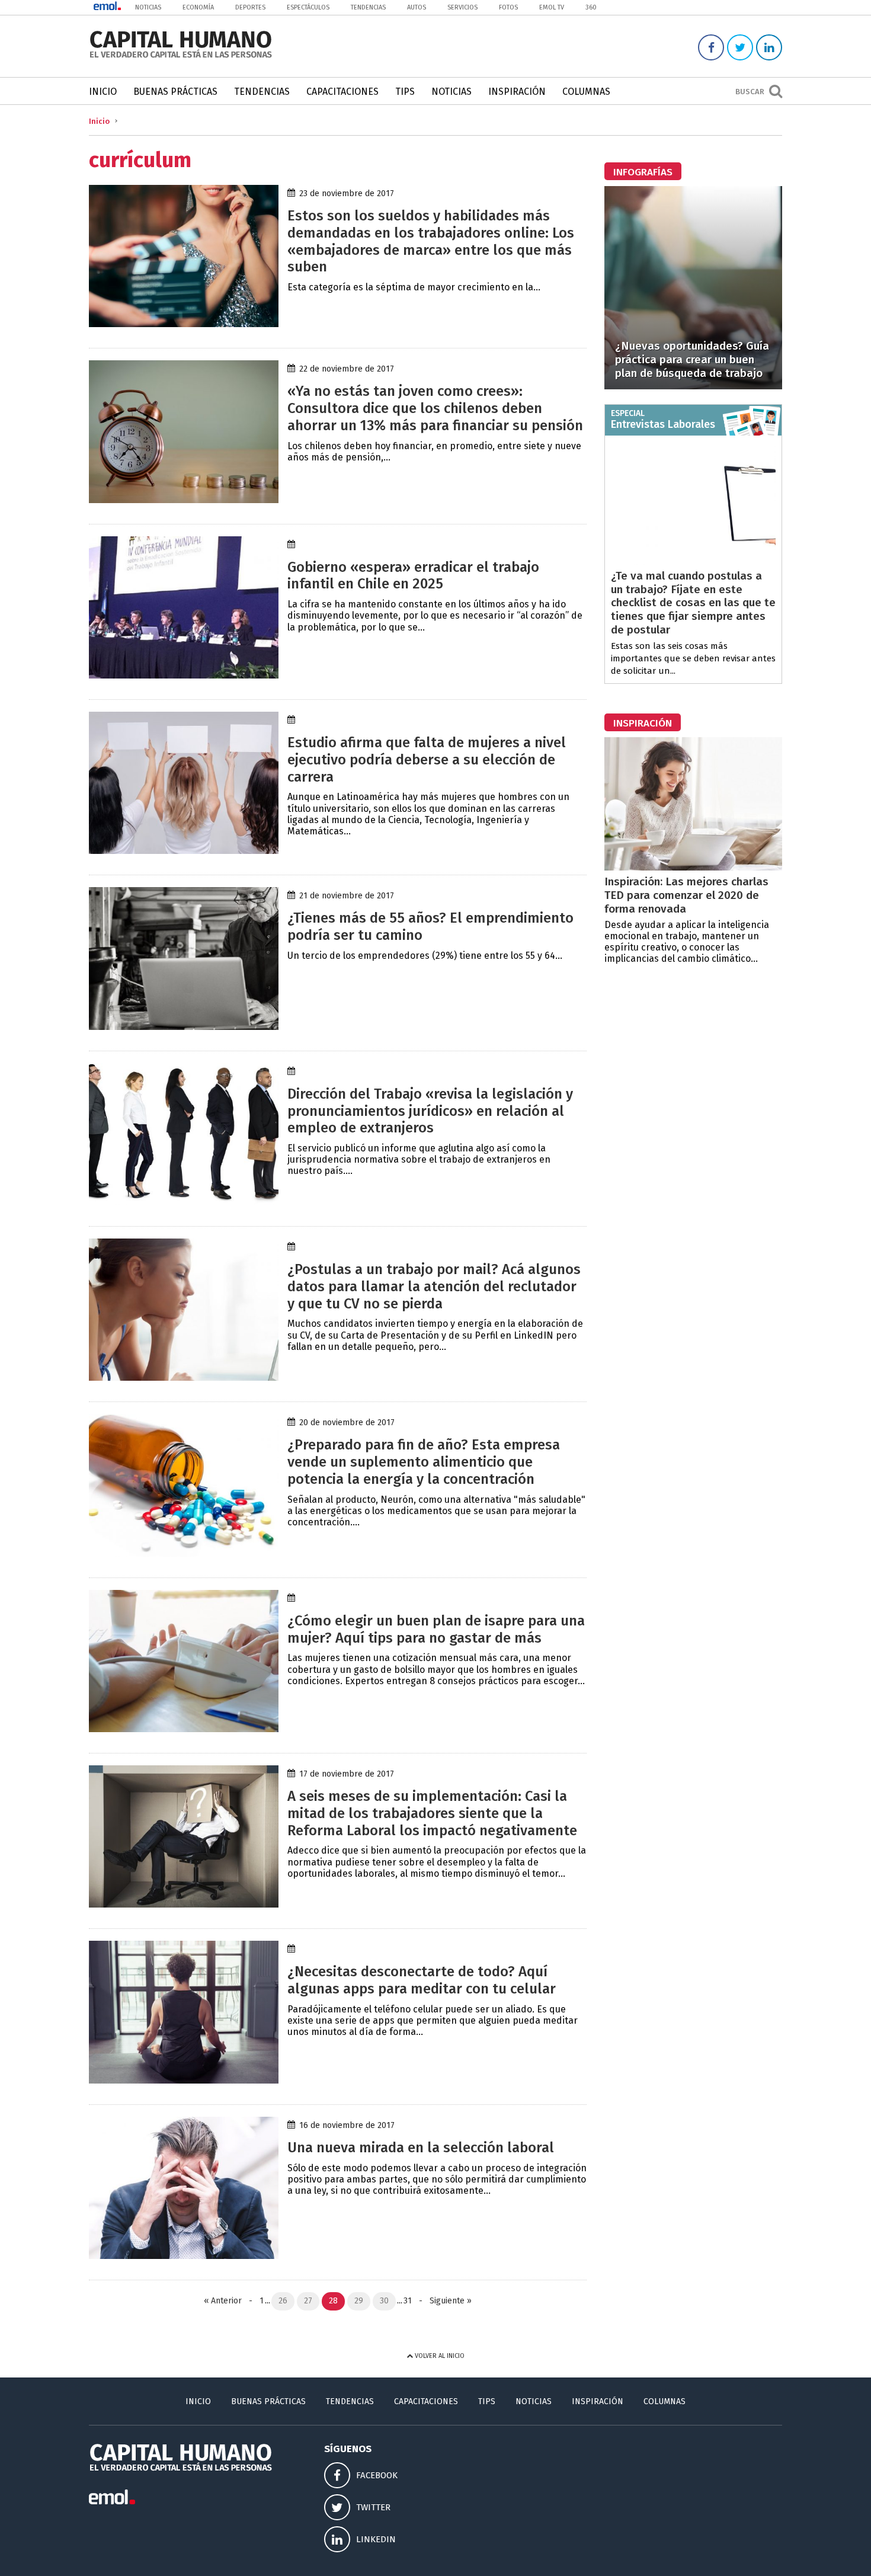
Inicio (103, 92)
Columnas (586, 92)
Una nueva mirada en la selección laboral (421, 2148)
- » (443, 2301)
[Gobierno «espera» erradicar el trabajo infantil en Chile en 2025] (184, 675)
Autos (417, 7)
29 (359, 2301)
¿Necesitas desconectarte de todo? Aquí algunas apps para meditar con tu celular (422, 1980)
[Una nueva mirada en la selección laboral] (184, 2256)
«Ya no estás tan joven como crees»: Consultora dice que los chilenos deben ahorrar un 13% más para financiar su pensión (435, 408)
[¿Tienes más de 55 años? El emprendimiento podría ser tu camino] (184, 1027)
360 (591, 7)
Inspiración (517, 92)
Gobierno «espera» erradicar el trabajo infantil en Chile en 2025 (413, 576)
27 (308, 2301)
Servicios (462, 7)
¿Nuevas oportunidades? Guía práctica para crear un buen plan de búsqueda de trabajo (692, 359)
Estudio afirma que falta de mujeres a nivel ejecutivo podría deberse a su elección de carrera (427, 760)
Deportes (250, 7)
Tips (405, 92)
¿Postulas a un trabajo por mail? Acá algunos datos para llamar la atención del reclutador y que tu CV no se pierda (434, 1287)
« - (230, 2301)
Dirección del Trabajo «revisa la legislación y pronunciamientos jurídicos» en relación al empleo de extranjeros (430, 1111)
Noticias (148, 7)
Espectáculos (308, 7)
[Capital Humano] (181, 57)
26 (283, 2301)
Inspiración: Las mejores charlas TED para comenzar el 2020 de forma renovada (686, 895)
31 (408, 2301)
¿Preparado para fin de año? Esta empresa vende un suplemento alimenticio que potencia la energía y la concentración (424, 1462)
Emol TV (552, 7)
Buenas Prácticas (175, 92)
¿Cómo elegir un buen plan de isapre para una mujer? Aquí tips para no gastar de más (436, 1629)
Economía (198, 7)
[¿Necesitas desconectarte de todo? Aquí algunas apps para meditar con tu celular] (184, 2080)
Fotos (508, 7)
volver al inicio (439, 2356)
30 (384, 2301)
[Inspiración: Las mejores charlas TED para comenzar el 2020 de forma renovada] (693, 867)
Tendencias (368, 7)
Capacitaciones (342, 92)
